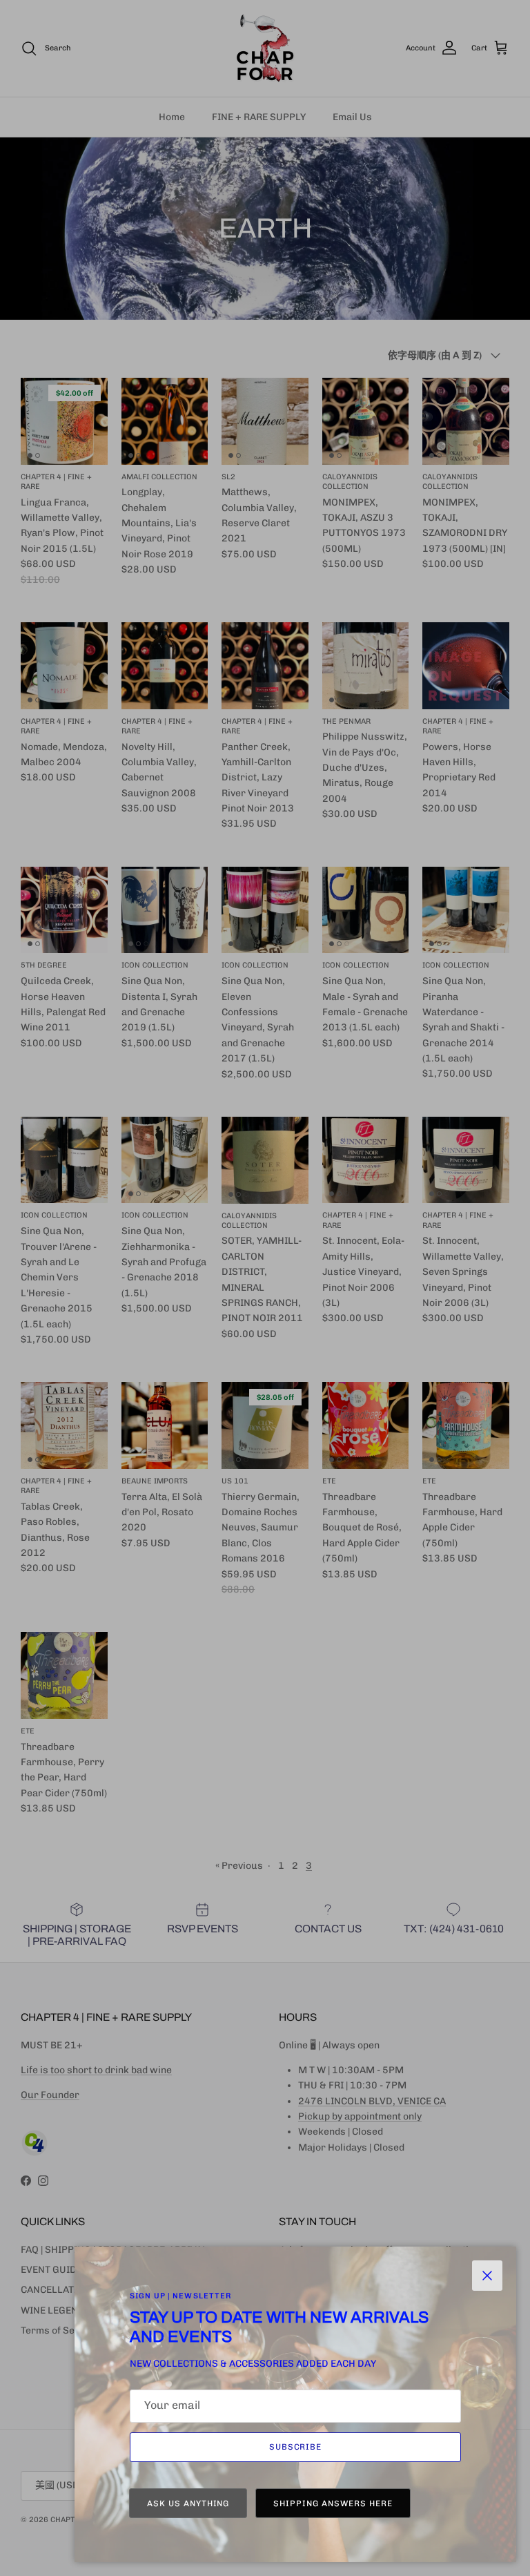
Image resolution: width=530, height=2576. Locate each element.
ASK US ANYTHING (188, 2503)
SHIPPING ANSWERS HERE (333, 2503)
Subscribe (296, 2447)
